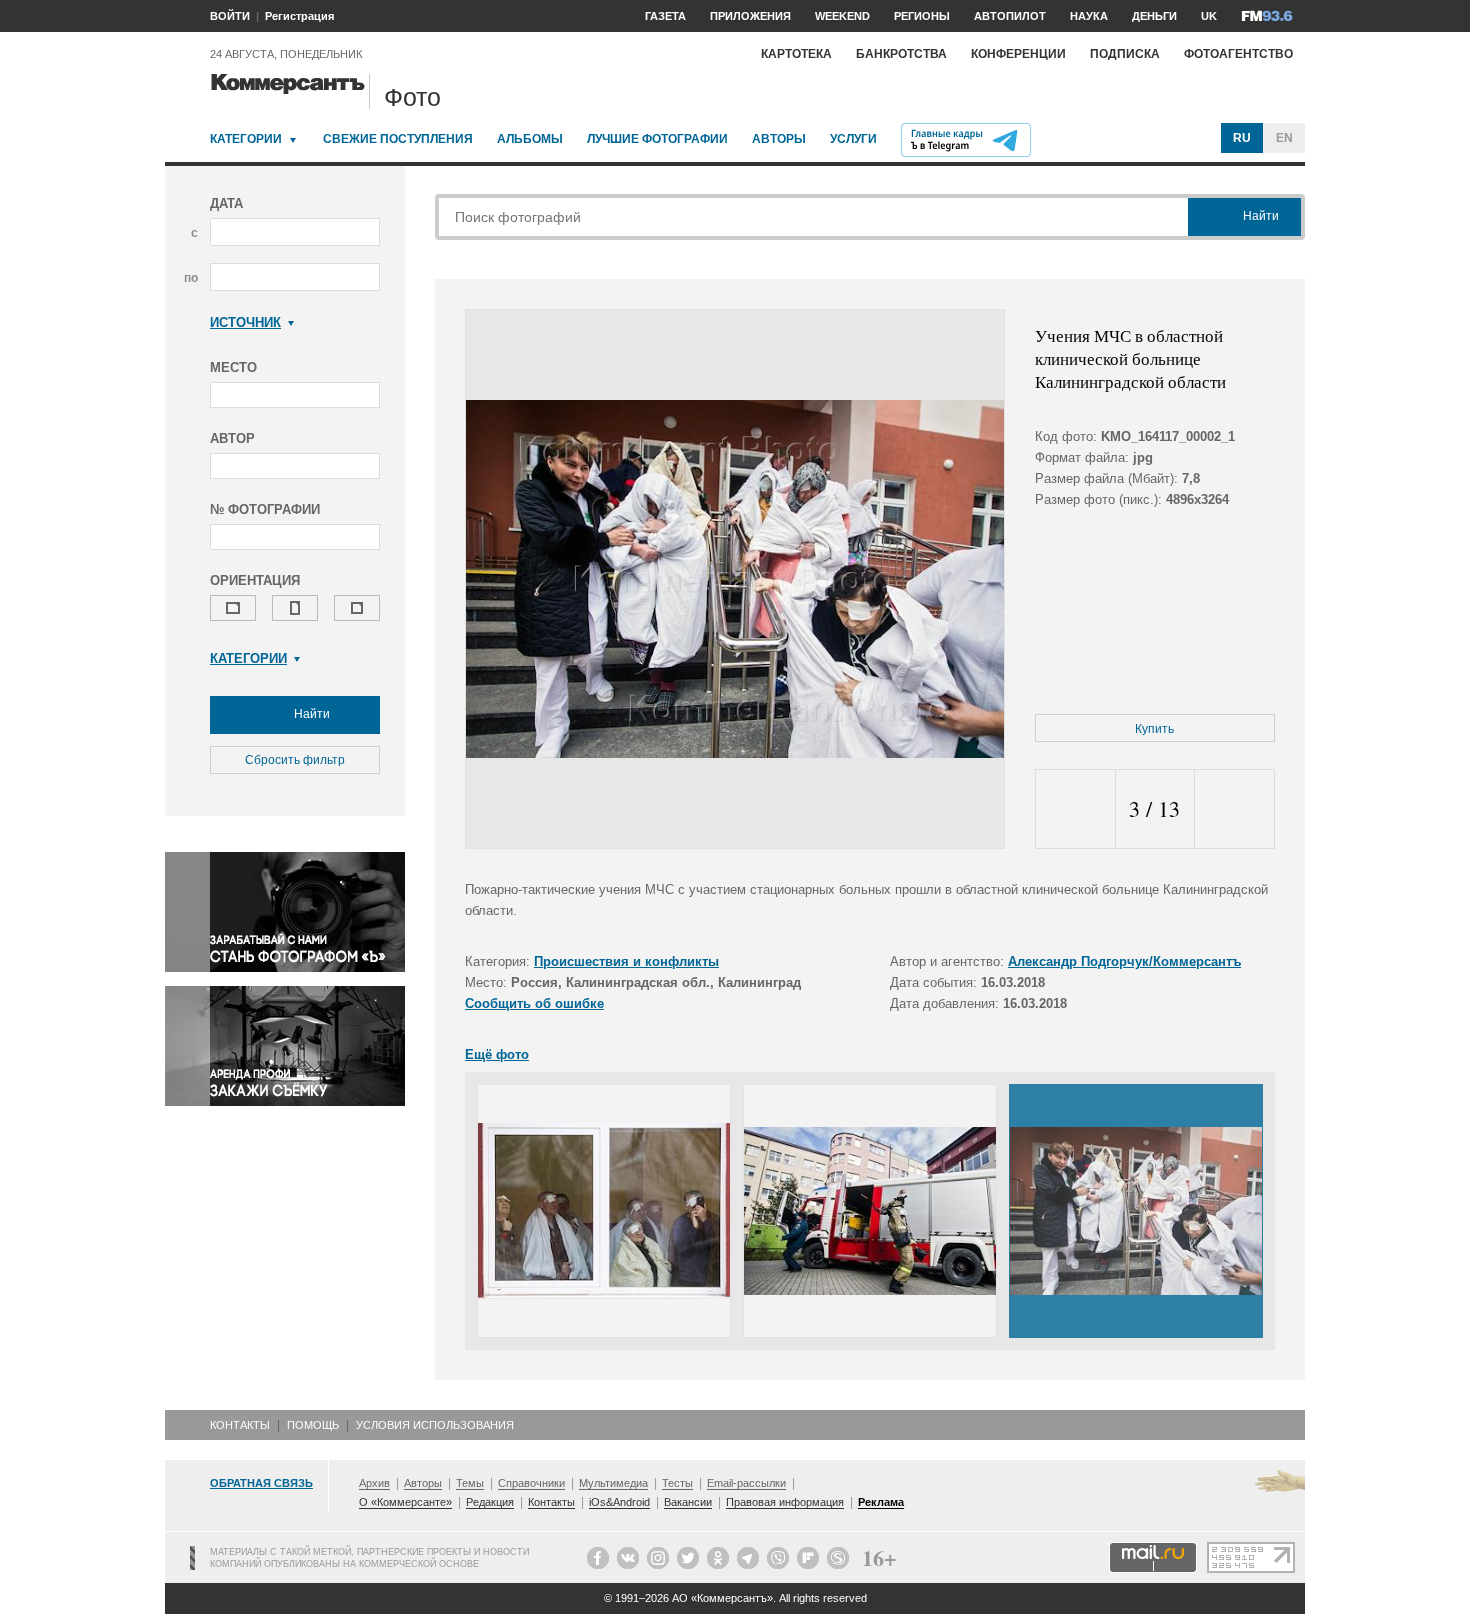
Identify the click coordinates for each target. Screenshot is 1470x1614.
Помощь (313, 1425)
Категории (246, 139)
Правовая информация (785, 1502)
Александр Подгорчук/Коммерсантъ (1124, 961)
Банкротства (901, 54)
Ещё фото (497, 1054)
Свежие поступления (398, 139)
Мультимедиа (613, 1483)
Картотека (796, 54)
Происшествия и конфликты (626, 961)
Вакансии (688, 1502)
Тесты (677, 1483)
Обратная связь (261, 1483)
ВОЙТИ (230, 16)
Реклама (881, 1502)
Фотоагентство (1238, 54)
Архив (374, 1483)
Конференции (1018, 54)
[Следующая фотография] (1234, 809)
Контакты (240, 1425)
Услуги (853, 139)
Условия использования (435, 1425)
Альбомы (530, 139)
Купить (1154, 729)
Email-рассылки (746, 1483)
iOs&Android (619, 1502)
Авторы (779, 139)
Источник (245, 322)
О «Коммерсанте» (405, 1502)
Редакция (490, 1502)
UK (1209, 16)
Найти (310, 714)
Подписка (1125, 54)
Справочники (531, 1483)
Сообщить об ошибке (534, 1003)
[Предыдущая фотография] (1075, 809)
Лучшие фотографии (657, 139)
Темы (470, 1483)
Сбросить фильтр (295, 760)
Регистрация (299, 16)
